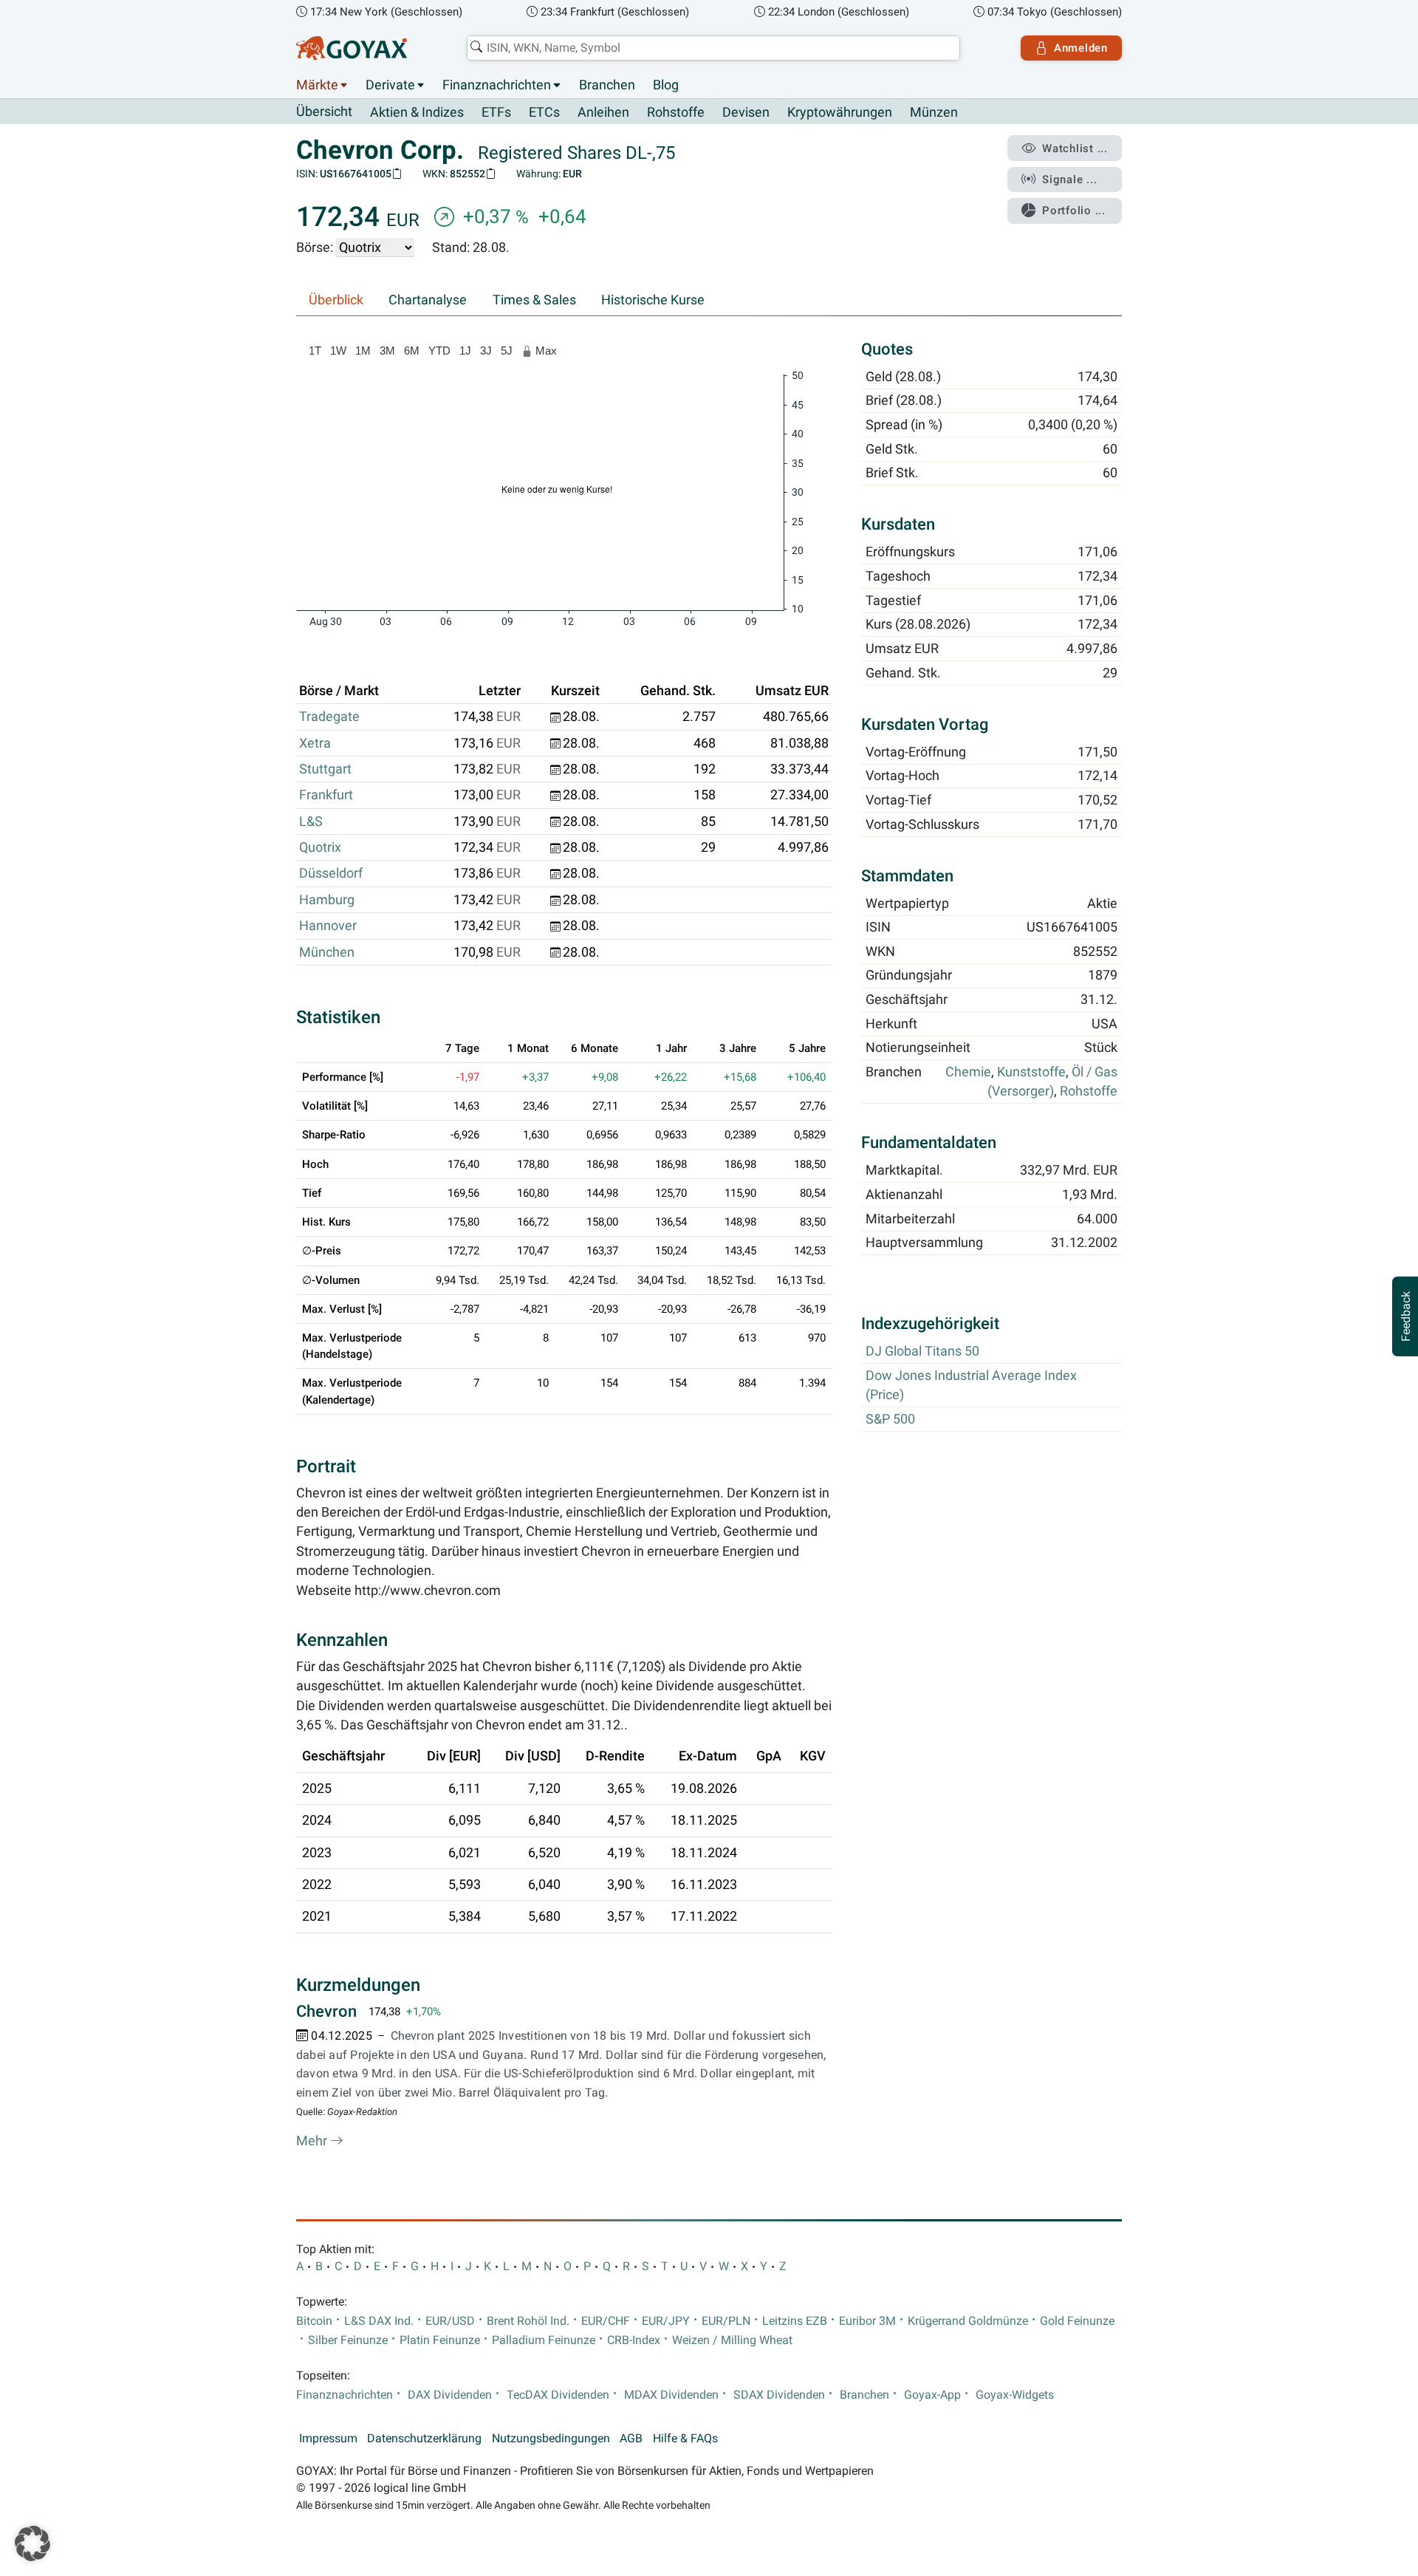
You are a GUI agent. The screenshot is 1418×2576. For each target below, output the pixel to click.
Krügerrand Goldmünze (968, 2321)
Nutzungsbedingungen (551, 2439)
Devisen (746, 112)
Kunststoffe (1031, 1073)
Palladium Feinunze (544, 2340)
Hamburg (327, 900)
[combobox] (713, 48)
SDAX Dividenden (779, 2395)
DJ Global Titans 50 (922, 1352)
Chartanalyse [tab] (428, 300)
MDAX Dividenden (671, 2395)
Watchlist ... (1075, 148)
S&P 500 (890, 1420)
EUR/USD (450, 2321)
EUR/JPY (666, 2321)
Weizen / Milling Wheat (732, 2340)
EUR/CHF (606, 2321)
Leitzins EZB (795, 2321)
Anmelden (1081, 48)
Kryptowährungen (840, 112)
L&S (311, 821)
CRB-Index (634, 2340)
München (327, 952)
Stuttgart (325, 769)
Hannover (328, 926)
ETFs (496, 112)
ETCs (544, 112)
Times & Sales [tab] (534, 300)
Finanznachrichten (497, 85)
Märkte (317, 85)
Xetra (315, 743)
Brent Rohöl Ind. (528, 2321)
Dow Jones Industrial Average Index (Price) (971, 1386)
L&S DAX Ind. (379, 2321)
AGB (631, 2439)
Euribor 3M (867, 2321)
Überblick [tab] (336, 300)
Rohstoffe (676, 112)
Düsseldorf (331, 873)
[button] (32, 2543)
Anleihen (603, 112)
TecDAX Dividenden (558, 2395)
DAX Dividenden (450, 2395)
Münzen (934, 112)
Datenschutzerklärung (424, 2439)
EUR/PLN (726, 2321)
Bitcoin (314, 2321)
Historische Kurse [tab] (653, 300)
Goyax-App (932, 2395)
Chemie (968, 1073)
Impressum (328, 2439)
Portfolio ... (1074, 211)
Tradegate (329, 717)
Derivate (390, 85)
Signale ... (1069, 180)
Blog (666, 85)
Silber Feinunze (348, 2340)
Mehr (313, 2141)
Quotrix (320, 847)
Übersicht (324, 112)
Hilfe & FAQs (685, 2439)
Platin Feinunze (440, 2340)
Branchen (607, 85)
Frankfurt (326, 795)
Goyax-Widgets (1015, 2395)
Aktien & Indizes (417, 112)
